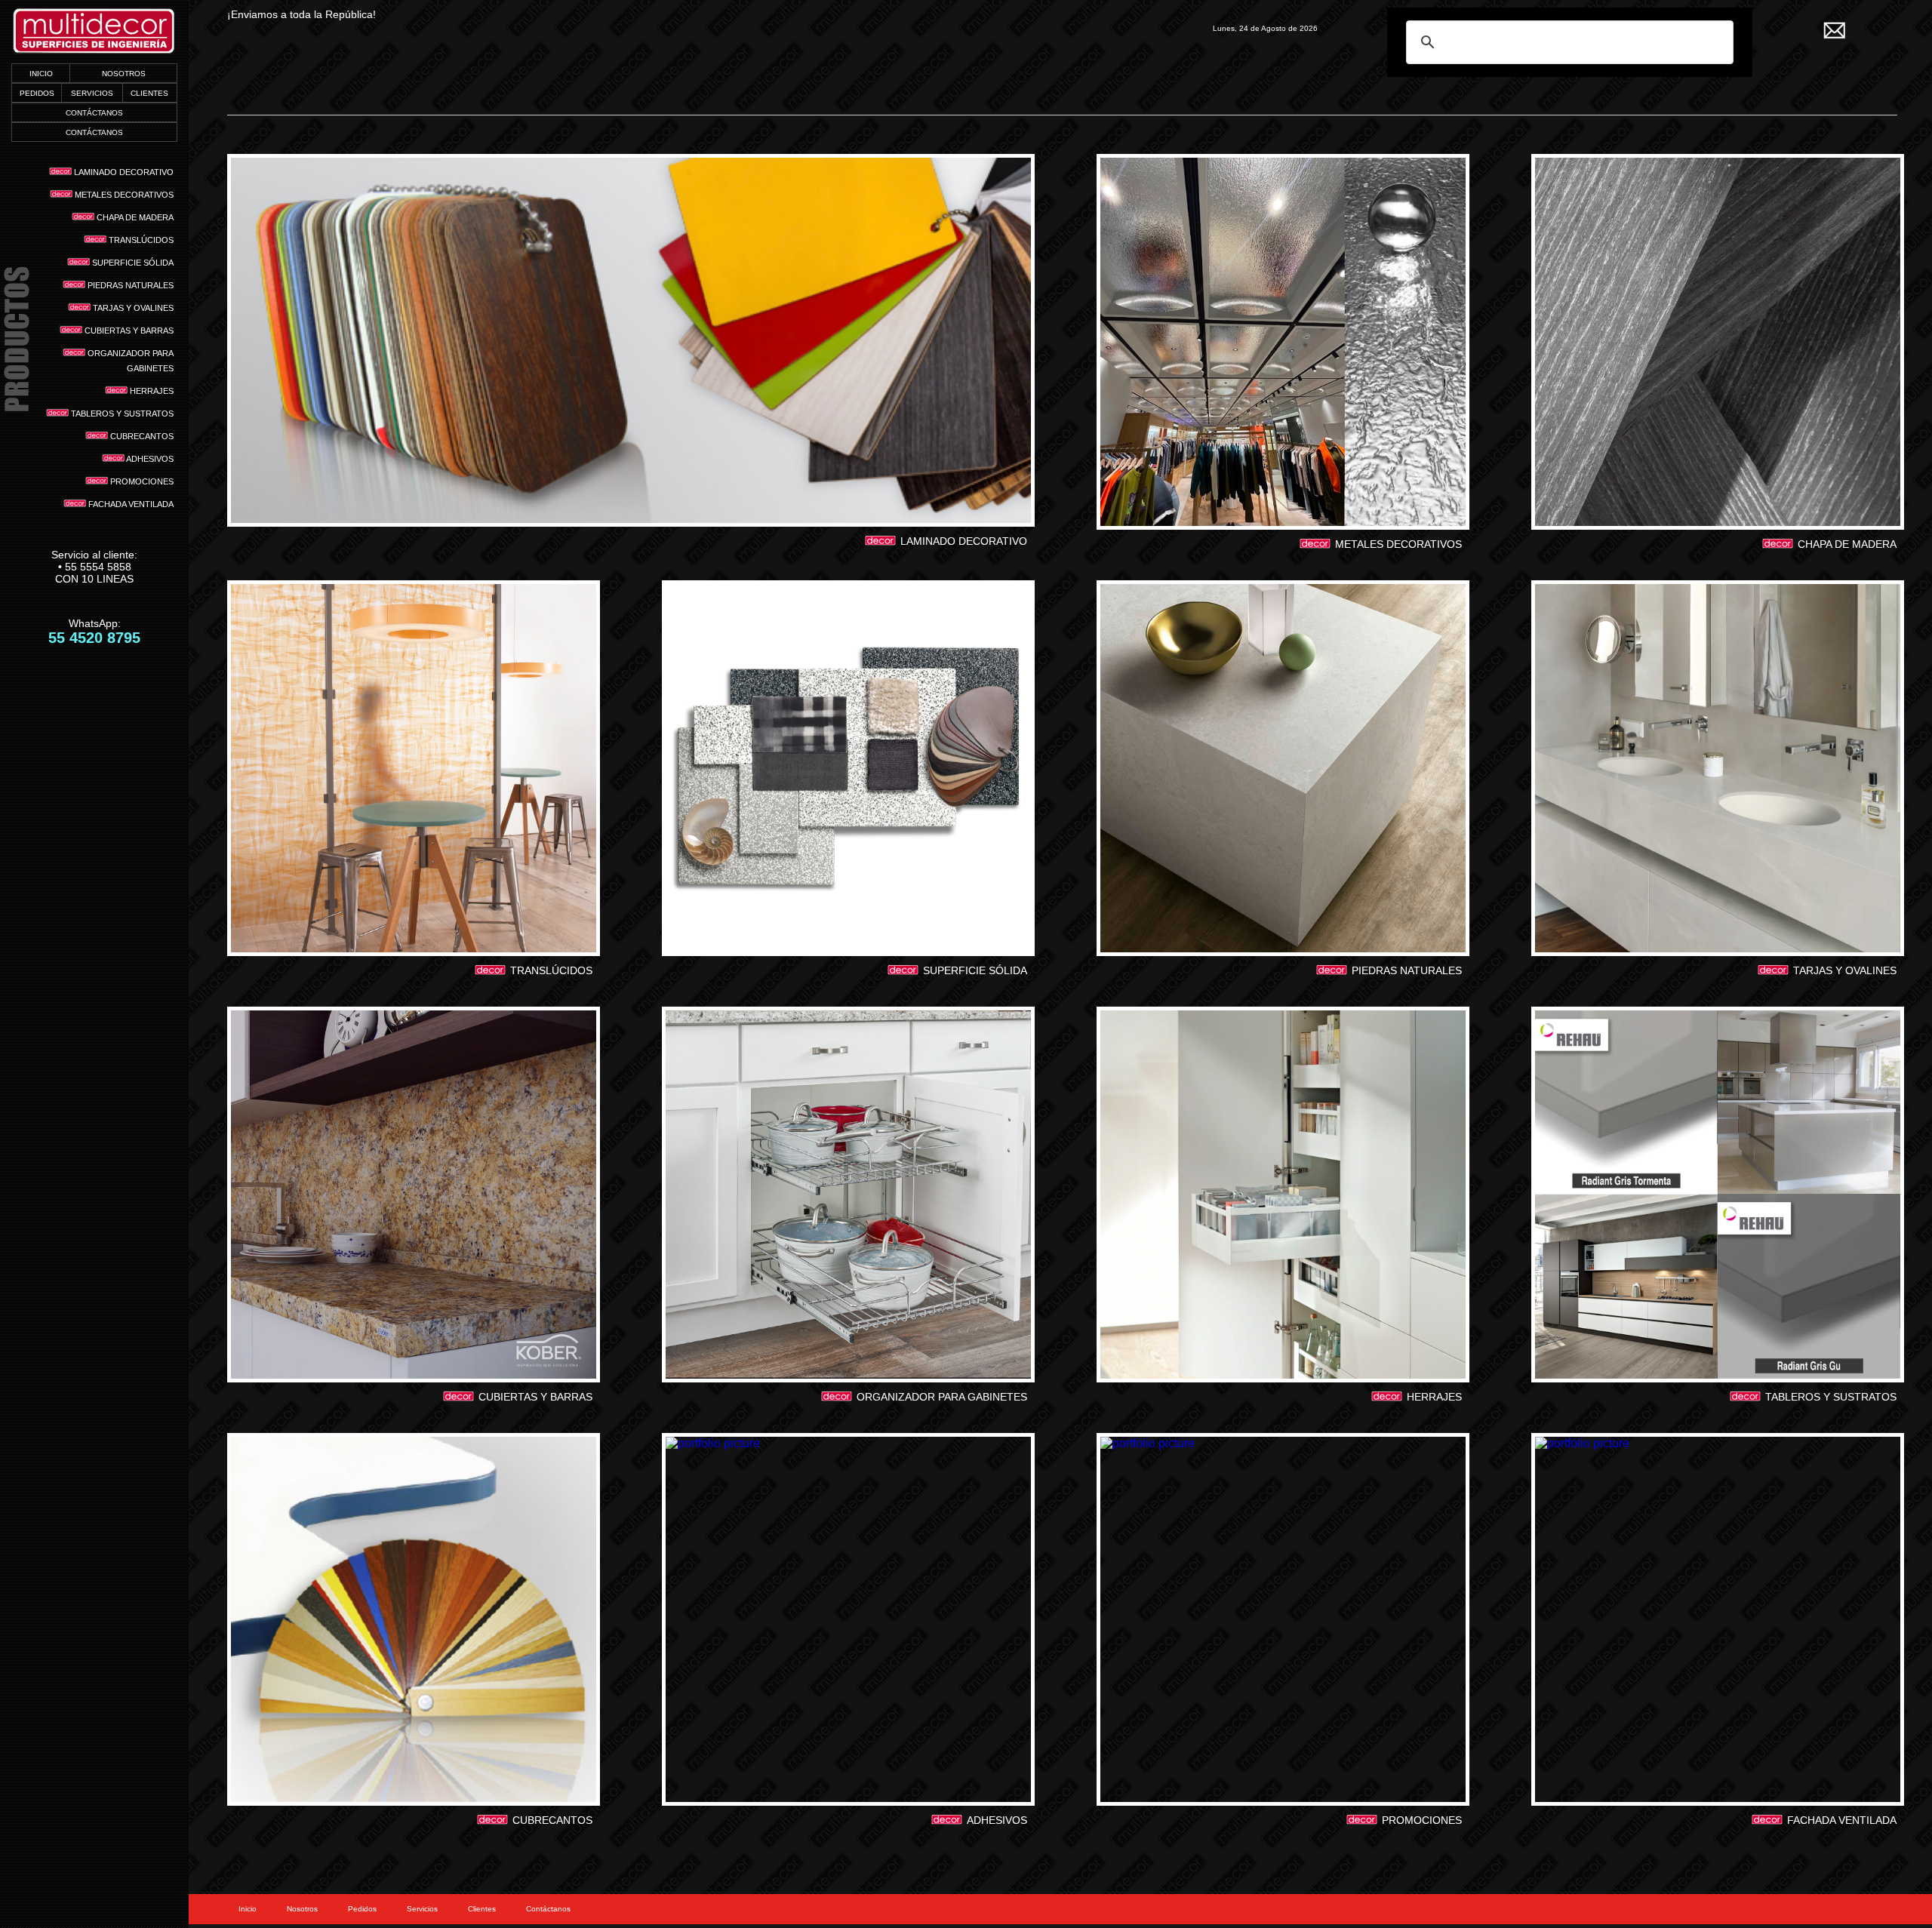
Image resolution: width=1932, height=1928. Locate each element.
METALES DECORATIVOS (123, 195)
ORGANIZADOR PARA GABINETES (129, 361)
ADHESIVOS (149, 459)
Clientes (482, 1909)
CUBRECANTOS (141, 436)
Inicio (248, 1909)
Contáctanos (548, 1909)
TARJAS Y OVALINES (132, 308)
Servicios (422, 1909)
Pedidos (362, 1909)
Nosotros (302, 1909)
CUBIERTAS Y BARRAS (128, 331)
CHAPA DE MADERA (134, 217)
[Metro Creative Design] (94, 32)
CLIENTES (149, 93)
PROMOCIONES (141, 481)
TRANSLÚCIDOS (140, 240)
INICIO (41, 74)
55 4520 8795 (94, 638)
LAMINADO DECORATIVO (123, 172)
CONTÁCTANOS (94, 113)
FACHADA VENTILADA (130, 504)
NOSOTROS (124, 74)
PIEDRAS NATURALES (129, 285)
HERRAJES (151, 391)
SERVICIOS (92, 93)
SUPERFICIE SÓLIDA (132, 263)
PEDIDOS (37, 93)
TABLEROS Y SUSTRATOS (121, 414)
